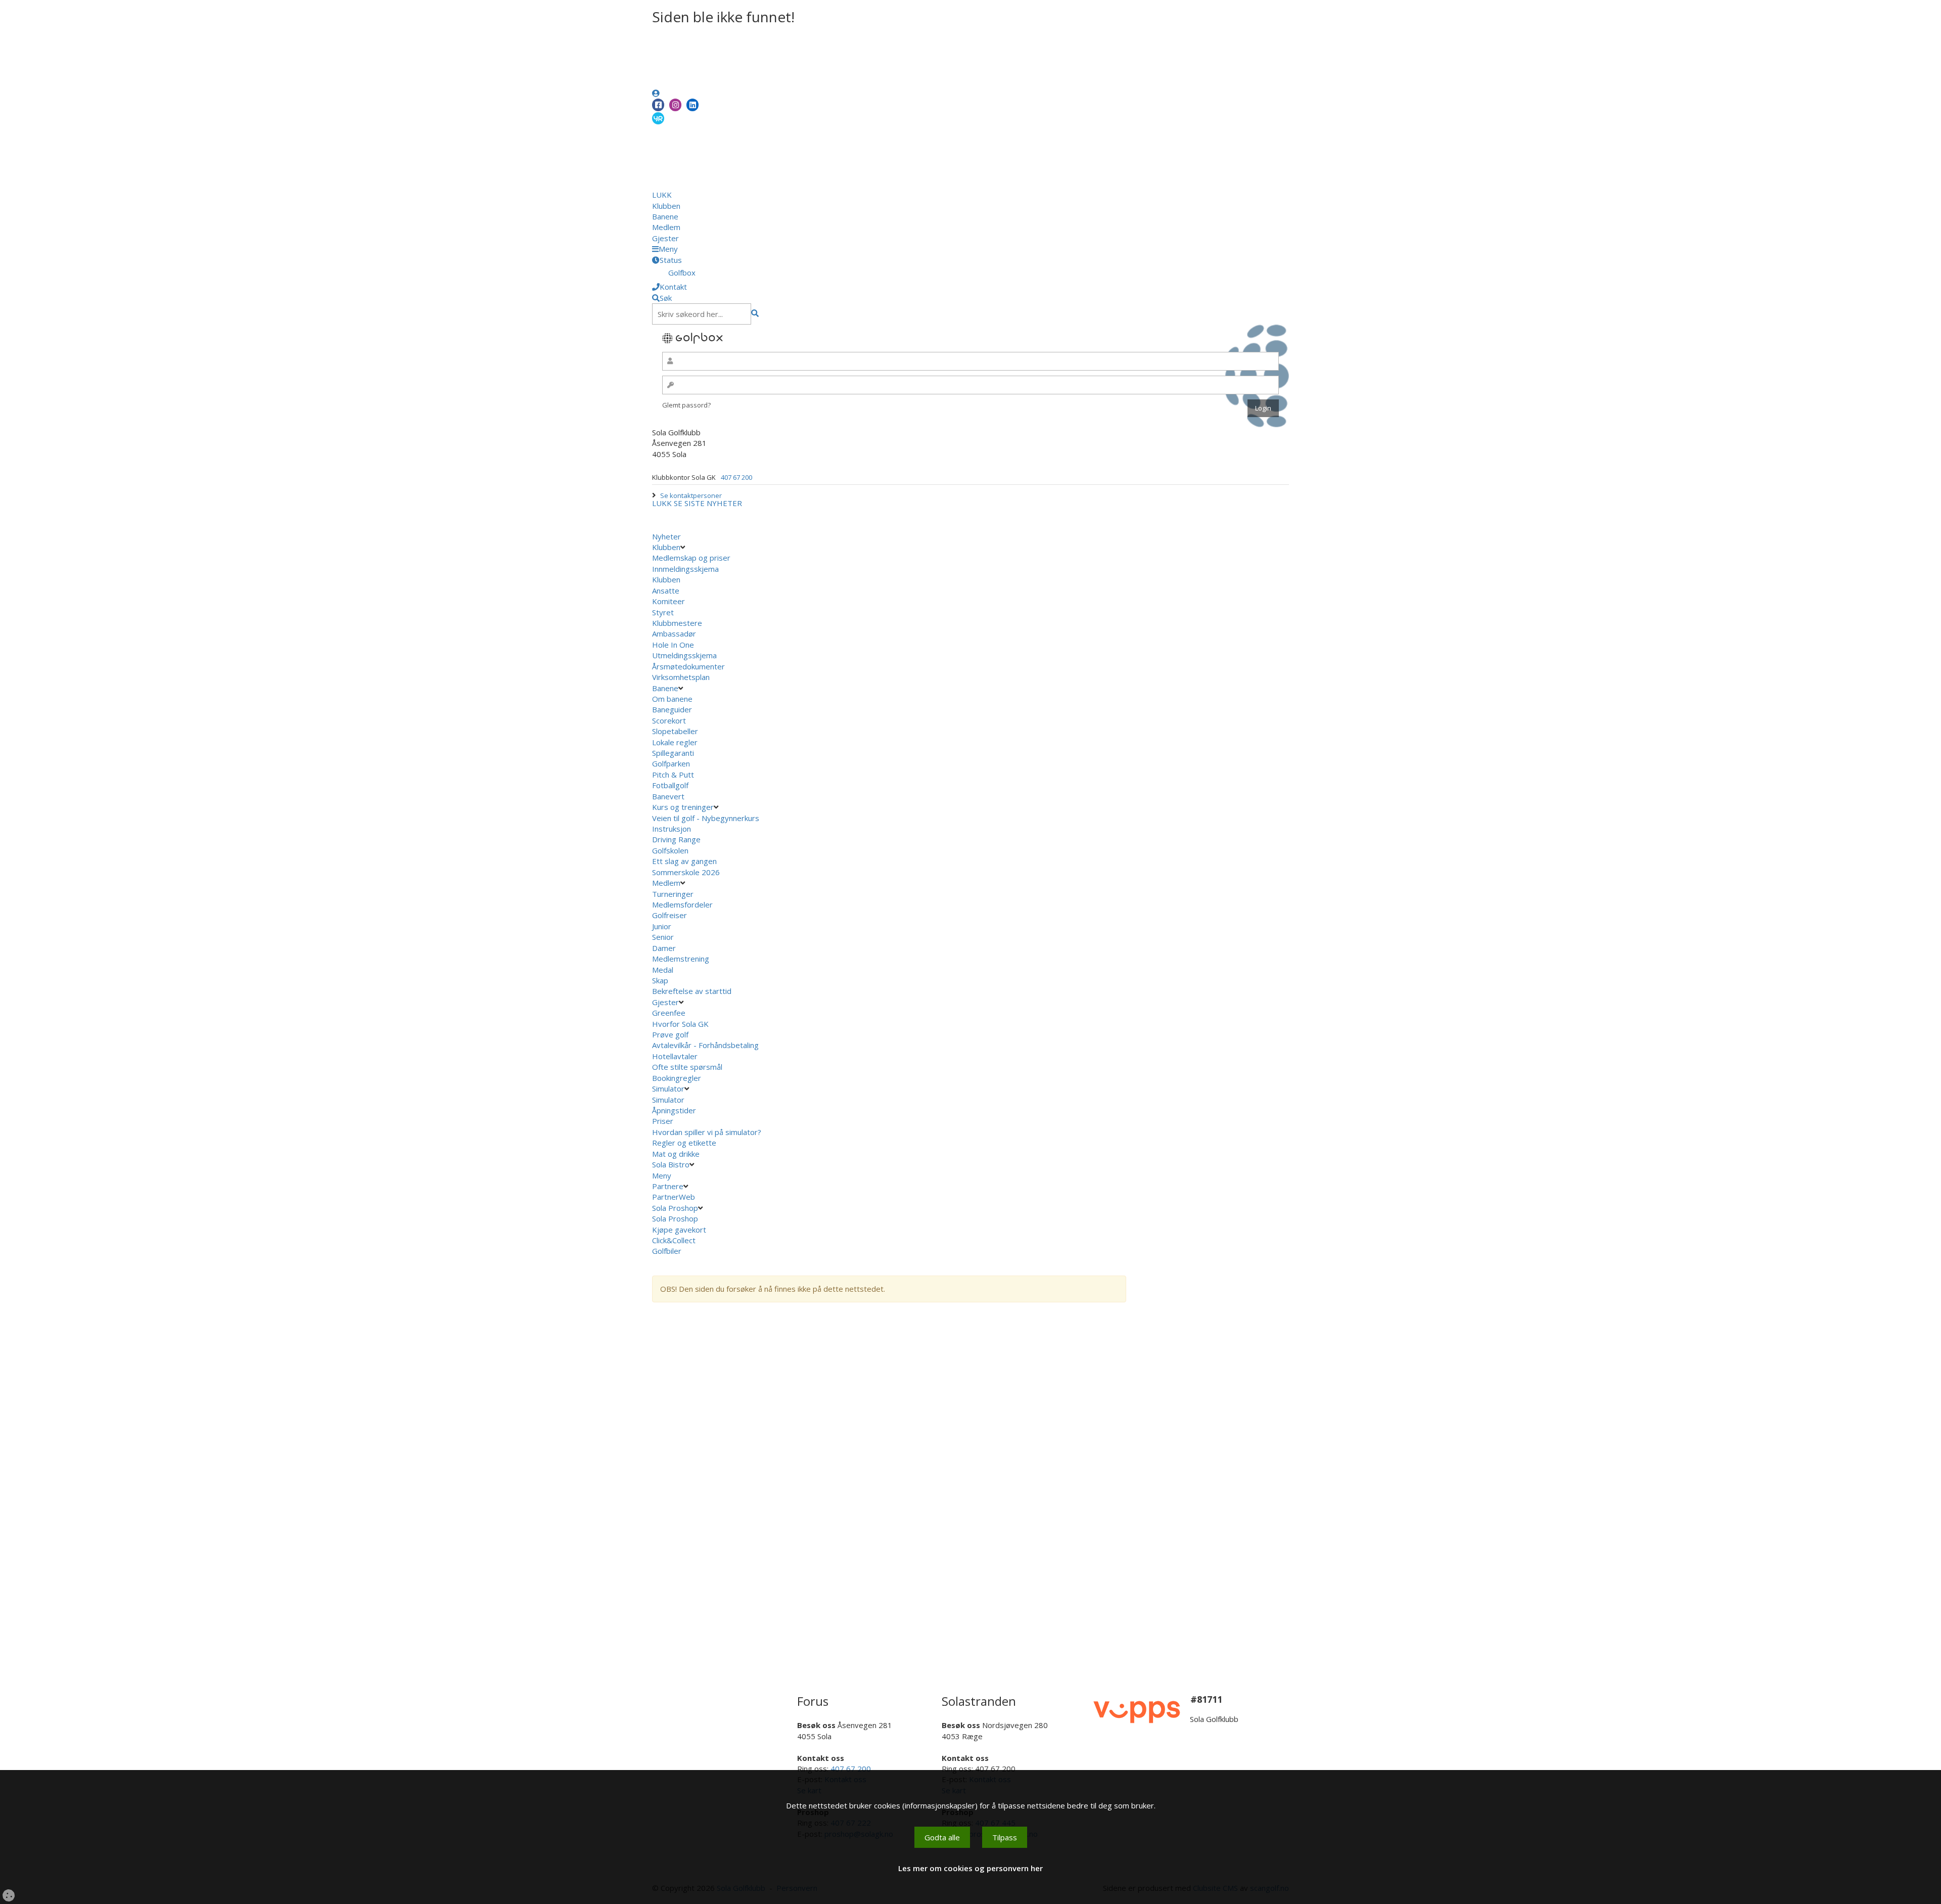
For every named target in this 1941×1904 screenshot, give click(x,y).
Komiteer (668, 601)
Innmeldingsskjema (685, 569)
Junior (662, 926)
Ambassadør (674, 633)
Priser (663, 1121)
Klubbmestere (677, 623)
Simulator (668, 1089)
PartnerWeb (675, 1197)
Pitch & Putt (673, 775)
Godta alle (942, 1837)
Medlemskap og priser (691, 558)
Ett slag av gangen (684, 861)
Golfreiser (669, 915)
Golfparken (671, 763)
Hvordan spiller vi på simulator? (707, 1132)
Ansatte (666, 591)
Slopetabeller (675, 731)
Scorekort (669, 720)
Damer (664, 948)
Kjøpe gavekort (680, 1230)
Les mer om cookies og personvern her (970, 1868)
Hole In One (673, 645)
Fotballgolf (670, 785)
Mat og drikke (676, 1154)
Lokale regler (675, 742)
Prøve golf (671, 1034)
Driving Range (676, 839)
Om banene (672, 699)
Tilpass (1005, 1837)
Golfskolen (670, 850)
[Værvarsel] (658, 118)
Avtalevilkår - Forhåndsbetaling (705, 1045)
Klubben (666, 206)
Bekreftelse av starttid (692, 991)
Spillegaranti (673, 753)
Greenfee (669, 1013)
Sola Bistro (671, 1164)
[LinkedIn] (692, 105)
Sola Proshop (675, 1208)
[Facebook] (658, 105)
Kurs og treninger (683, 807)
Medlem (666, 227)
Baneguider (672, 709)
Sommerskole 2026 (686, 872)
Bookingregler (677, 1078)
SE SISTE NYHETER (708, 503)
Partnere (668, 1186)
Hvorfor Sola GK (680, 1024)
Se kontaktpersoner (691, 495)
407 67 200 (736, 477)
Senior (663, 937)
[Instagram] (675, 105)
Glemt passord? (686, 405)
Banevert (668, 796)
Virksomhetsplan (682, 677)
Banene (665, 216)
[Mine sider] (656, 93)
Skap (660, 980)
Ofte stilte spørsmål (687, 1067)
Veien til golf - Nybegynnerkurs (706, 818)
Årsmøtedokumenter (688, 666)
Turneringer (673, 894)
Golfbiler (667, 1251)
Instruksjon (672, 829)
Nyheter (666, 536)
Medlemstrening (681, 959)
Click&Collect (675, 1240)
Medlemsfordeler (682, 904)
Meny (663, 1175)
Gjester (665, 238)
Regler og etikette (684, 1143)
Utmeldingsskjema (684, 655)
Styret (663, 612)
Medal (663, 970)
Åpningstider (674, 1110)
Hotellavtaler (675, 1056)
